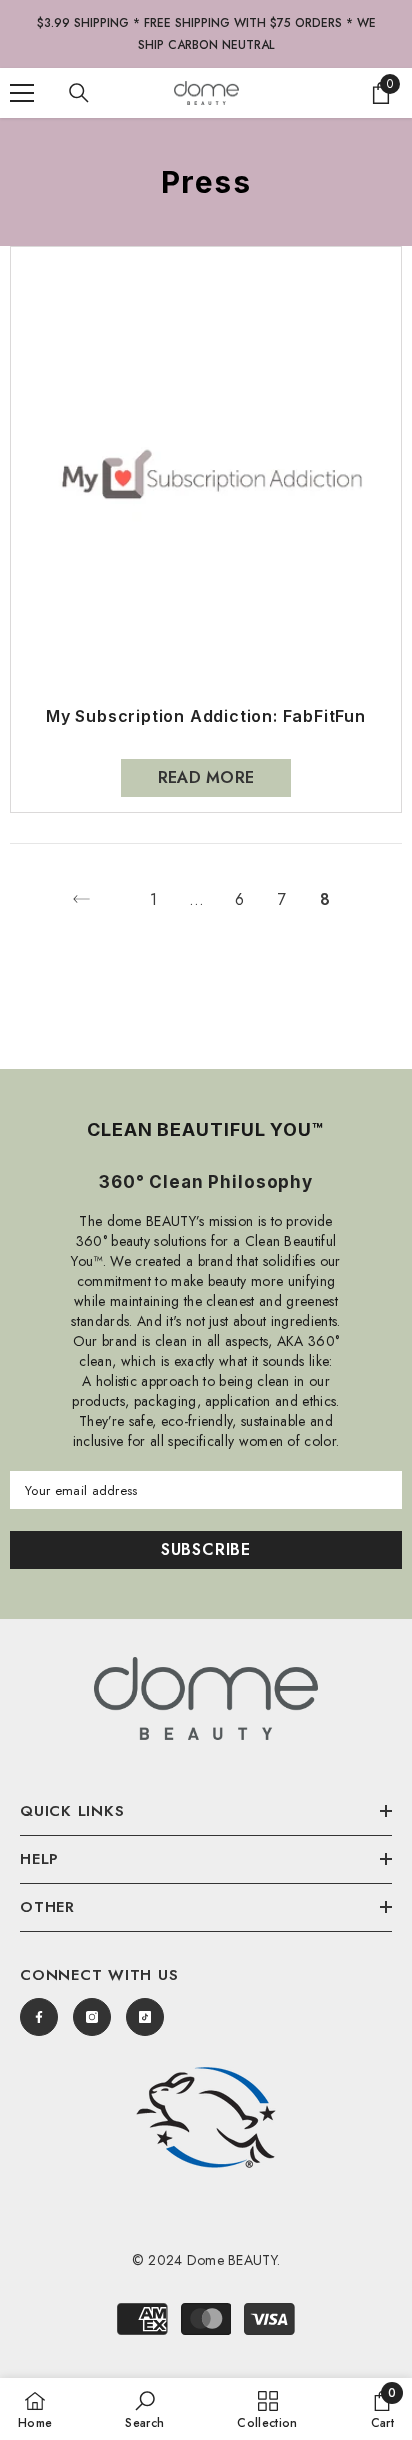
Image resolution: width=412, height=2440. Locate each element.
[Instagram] (92, 2017)
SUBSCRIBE (206, 1549)
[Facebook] (39, 2017)
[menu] (22, 93)
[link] (206, 2117)
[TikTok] (145, 2017)
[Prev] (81, 899)
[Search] (79, 93)
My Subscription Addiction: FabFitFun (206, 716)
